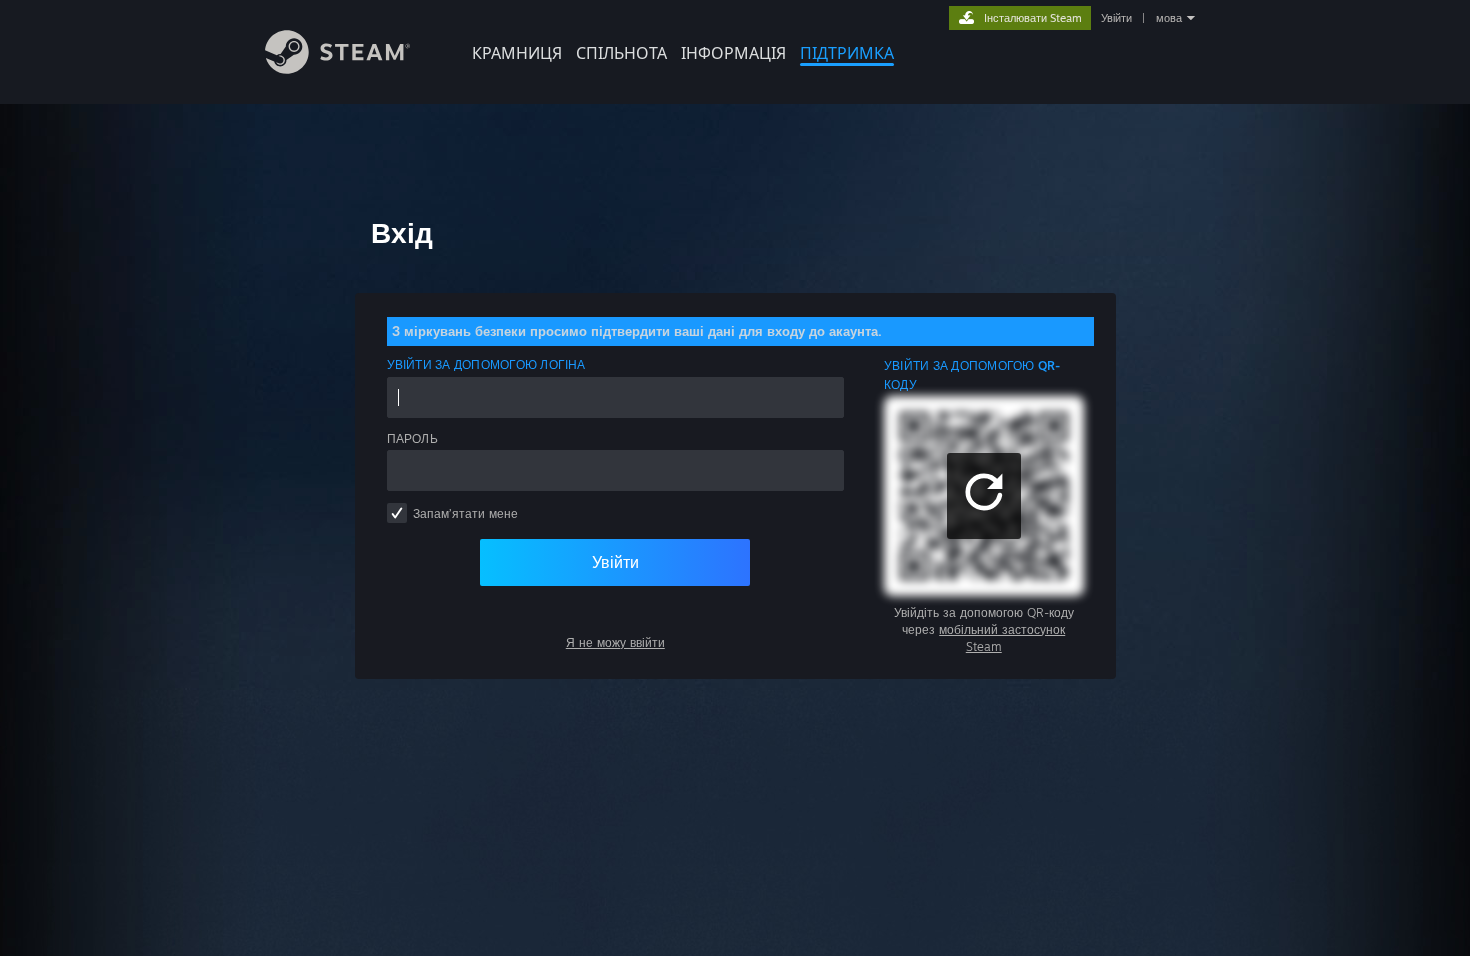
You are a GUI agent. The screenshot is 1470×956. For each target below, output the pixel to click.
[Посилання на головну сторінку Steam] (337, 68)
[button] (984, 496)
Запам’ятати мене (465, 513)
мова (1169, 18)
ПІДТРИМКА (847, 53)
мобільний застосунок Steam (1002, 638)
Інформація (733, 53)
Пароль (412, 438)
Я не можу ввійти (615, 642)
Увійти (1116, 18)
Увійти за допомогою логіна (486, 364)
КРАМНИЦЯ (517, 53)
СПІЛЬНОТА (621, 53)
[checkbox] (397, 513)
